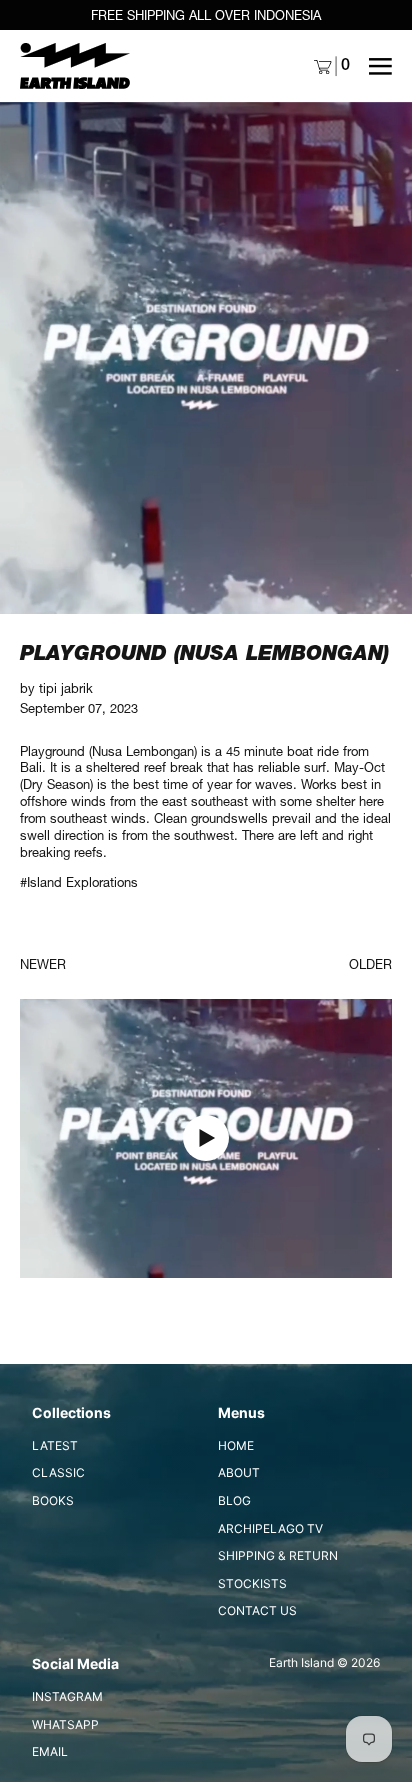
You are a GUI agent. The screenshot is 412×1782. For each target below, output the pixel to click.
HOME (236, 1445)
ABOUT (239, 1472)
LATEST (55, 1445)
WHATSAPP (65, 1724)
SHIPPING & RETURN (278, 1555)
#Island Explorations (79, 882)
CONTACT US (257, 1610)
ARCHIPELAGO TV (270, 1528)
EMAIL (50, 1751)
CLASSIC (58, 1472)
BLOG (234, 1500)
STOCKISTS (252, 1583)
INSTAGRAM (67, 1696)
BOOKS (53, 1500)
